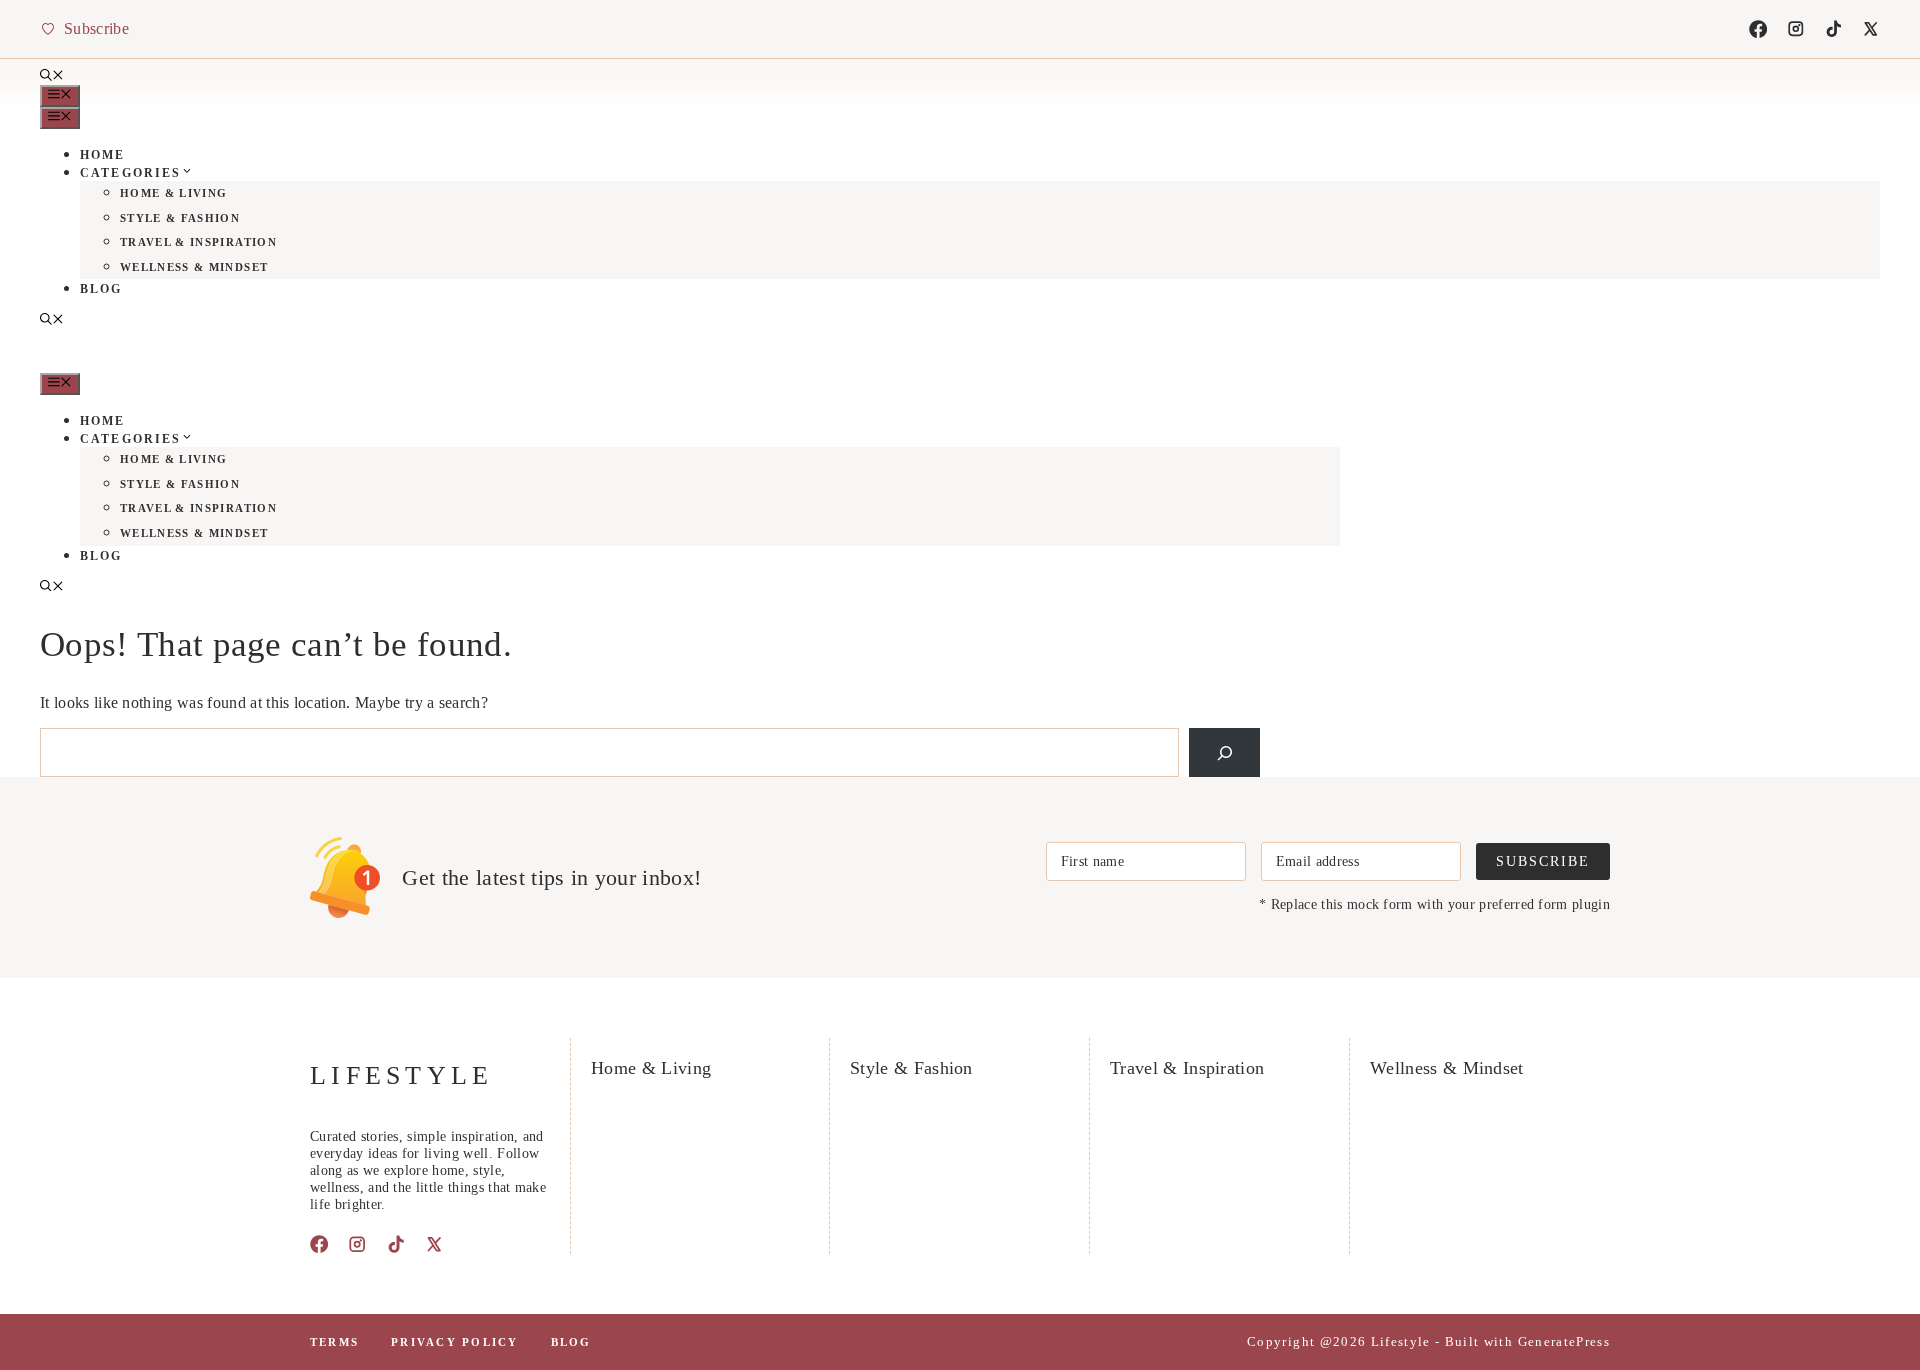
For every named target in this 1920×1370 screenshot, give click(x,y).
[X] (1871, 29)
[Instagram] (1796, 29)
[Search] (1224, 752)
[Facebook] (1758, 29)
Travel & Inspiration (198, 242)
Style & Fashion (180, 218)
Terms (334, 1342)
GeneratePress (1564, 1341)
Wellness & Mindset (194, 267)
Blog (101, 289)
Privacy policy (454, 1342)
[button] (52, 77)
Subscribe (1543, 861)
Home (103, 155)
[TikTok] (1834, 29)
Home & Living (173, 193)
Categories (130, 173)
